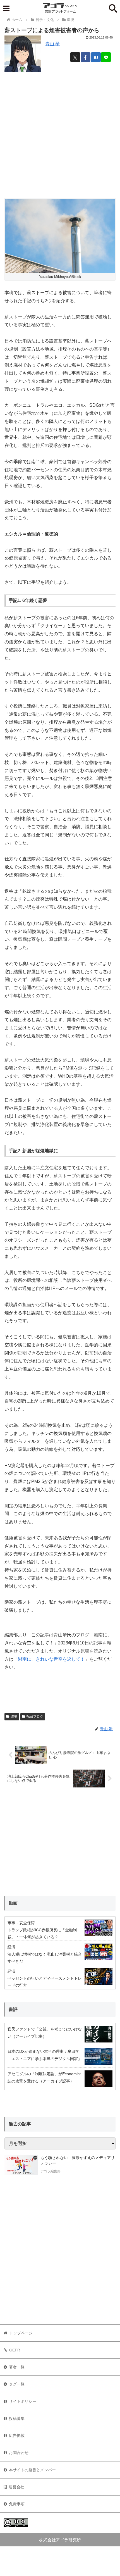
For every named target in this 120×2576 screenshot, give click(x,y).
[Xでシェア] (75, 57)
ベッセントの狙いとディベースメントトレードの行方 (45, 1982)
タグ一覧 (17, 2384)
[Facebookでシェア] (86, 57)
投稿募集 (17, 2418)
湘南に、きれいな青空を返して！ (51, 1659)
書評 (13, 2009)
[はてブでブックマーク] (96, 57)
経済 (11, 1947)
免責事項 (17, 2504)
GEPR (15, 2350)
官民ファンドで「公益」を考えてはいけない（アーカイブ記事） (45, 2033)
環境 (14, 1716)
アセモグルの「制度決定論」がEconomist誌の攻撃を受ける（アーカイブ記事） (44, 2077)
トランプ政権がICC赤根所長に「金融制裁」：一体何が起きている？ (42, 1933)
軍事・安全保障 (21, 1923)
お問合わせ (19, 2453)
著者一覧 (17, 2367)
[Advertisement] (60, 133)
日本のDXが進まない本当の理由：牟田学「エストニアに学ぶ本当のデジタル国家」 (45, 2055)
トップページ (21, 2333)
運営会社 (16, 2487)
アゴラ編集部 (51, 2171)
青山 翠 (52, 44)
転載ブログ (35, 1716)
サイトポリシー (23, 2401)
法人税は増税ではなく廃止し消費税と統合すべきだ (45, 1958)
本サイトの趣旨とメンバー (32, 2470)
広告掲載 (17, 2435)
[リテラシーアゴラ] (21, 2165)
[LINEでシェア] (106, 57)
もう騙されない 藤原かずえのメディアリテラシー (78, 2160)
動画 (13, 1903)
